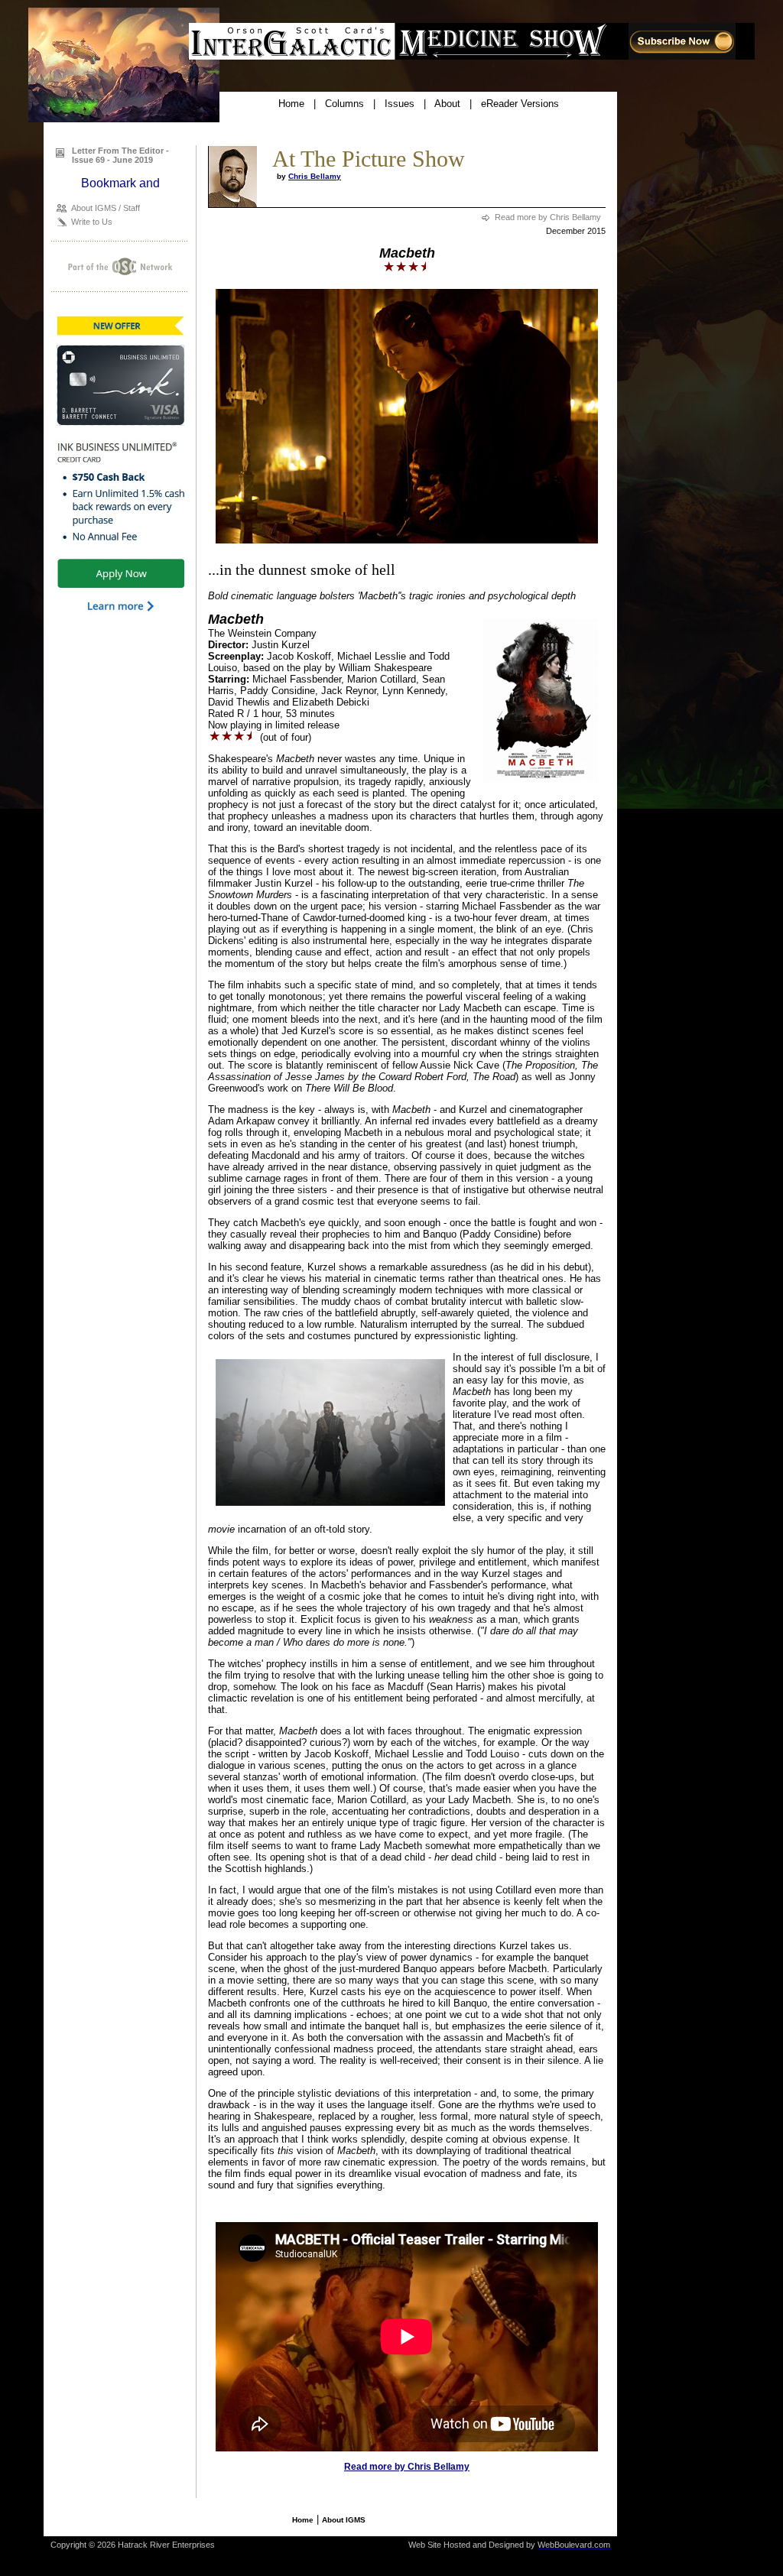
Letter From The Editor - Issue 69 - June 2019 (120, 155)
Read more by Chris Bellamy (548, 217)
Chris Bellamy (315, 176)
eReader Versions (520, 104)
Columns (344, 104)
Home (291, 104)
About (447, 104)
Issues (400, 104)
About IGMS (344, 2520)
